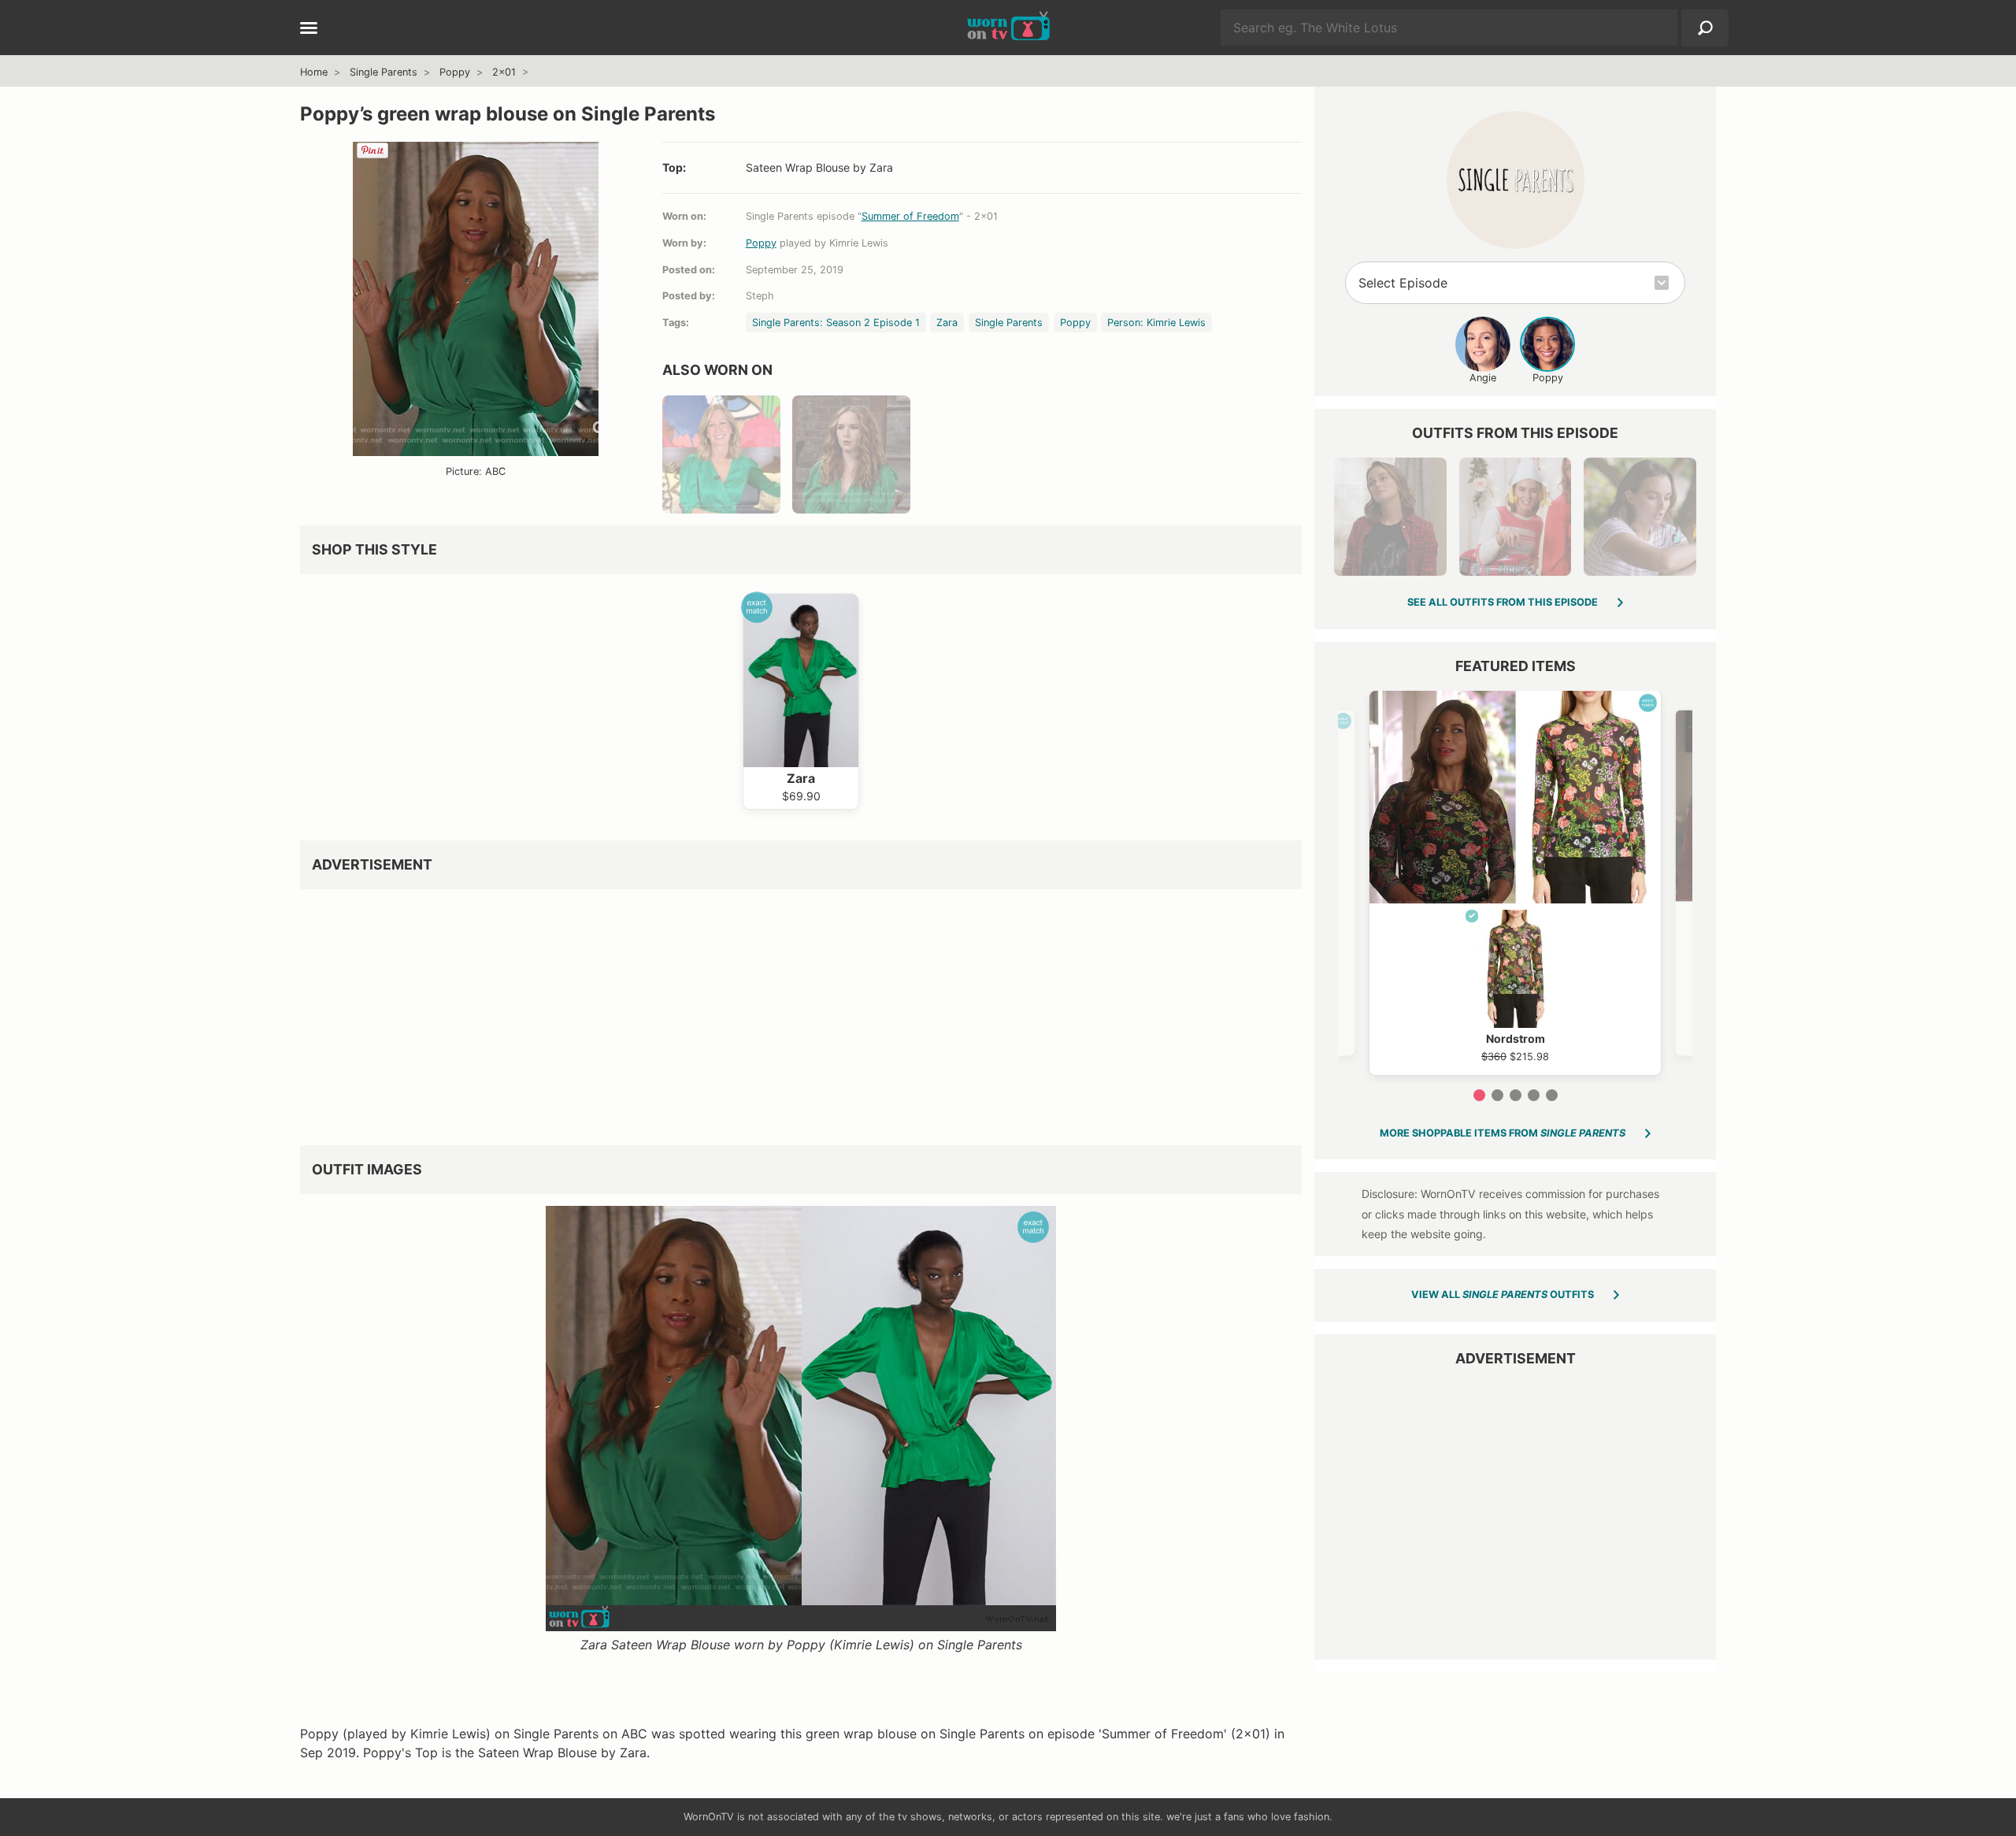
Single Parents (384, 72)
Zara (947, 323)
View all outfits (1503, 1294)
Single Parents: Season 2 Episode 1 (836, 323)
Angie (1483, 378)
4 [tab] (1534, 1095)
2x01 (504, 72)
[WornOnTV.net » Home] (1008, 28)
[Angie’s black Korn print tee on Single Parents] (1390, 517)
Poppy (455, 72)
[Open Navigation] (309, 29)
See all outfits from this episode (1503, 602)
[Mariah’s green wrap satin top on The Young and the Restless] (851, 454)
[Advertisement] (773, 1011)
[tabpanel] (1515, 883)
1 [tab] (1479, 1095)
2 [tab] (1497, 1095)
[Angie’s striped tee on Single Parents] (1640, 517)
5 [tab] (1552, 1095)
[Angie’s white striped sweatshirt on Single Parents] (1515, 517)
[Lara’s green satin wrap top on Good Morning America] (721, 454)
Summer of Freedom (910, 216)
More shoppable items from (1503, 1133)
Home (314, 72)
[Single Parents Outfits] (1516, 180)
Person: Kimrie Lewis (1156, 323)
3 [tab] (1516, 1095)
